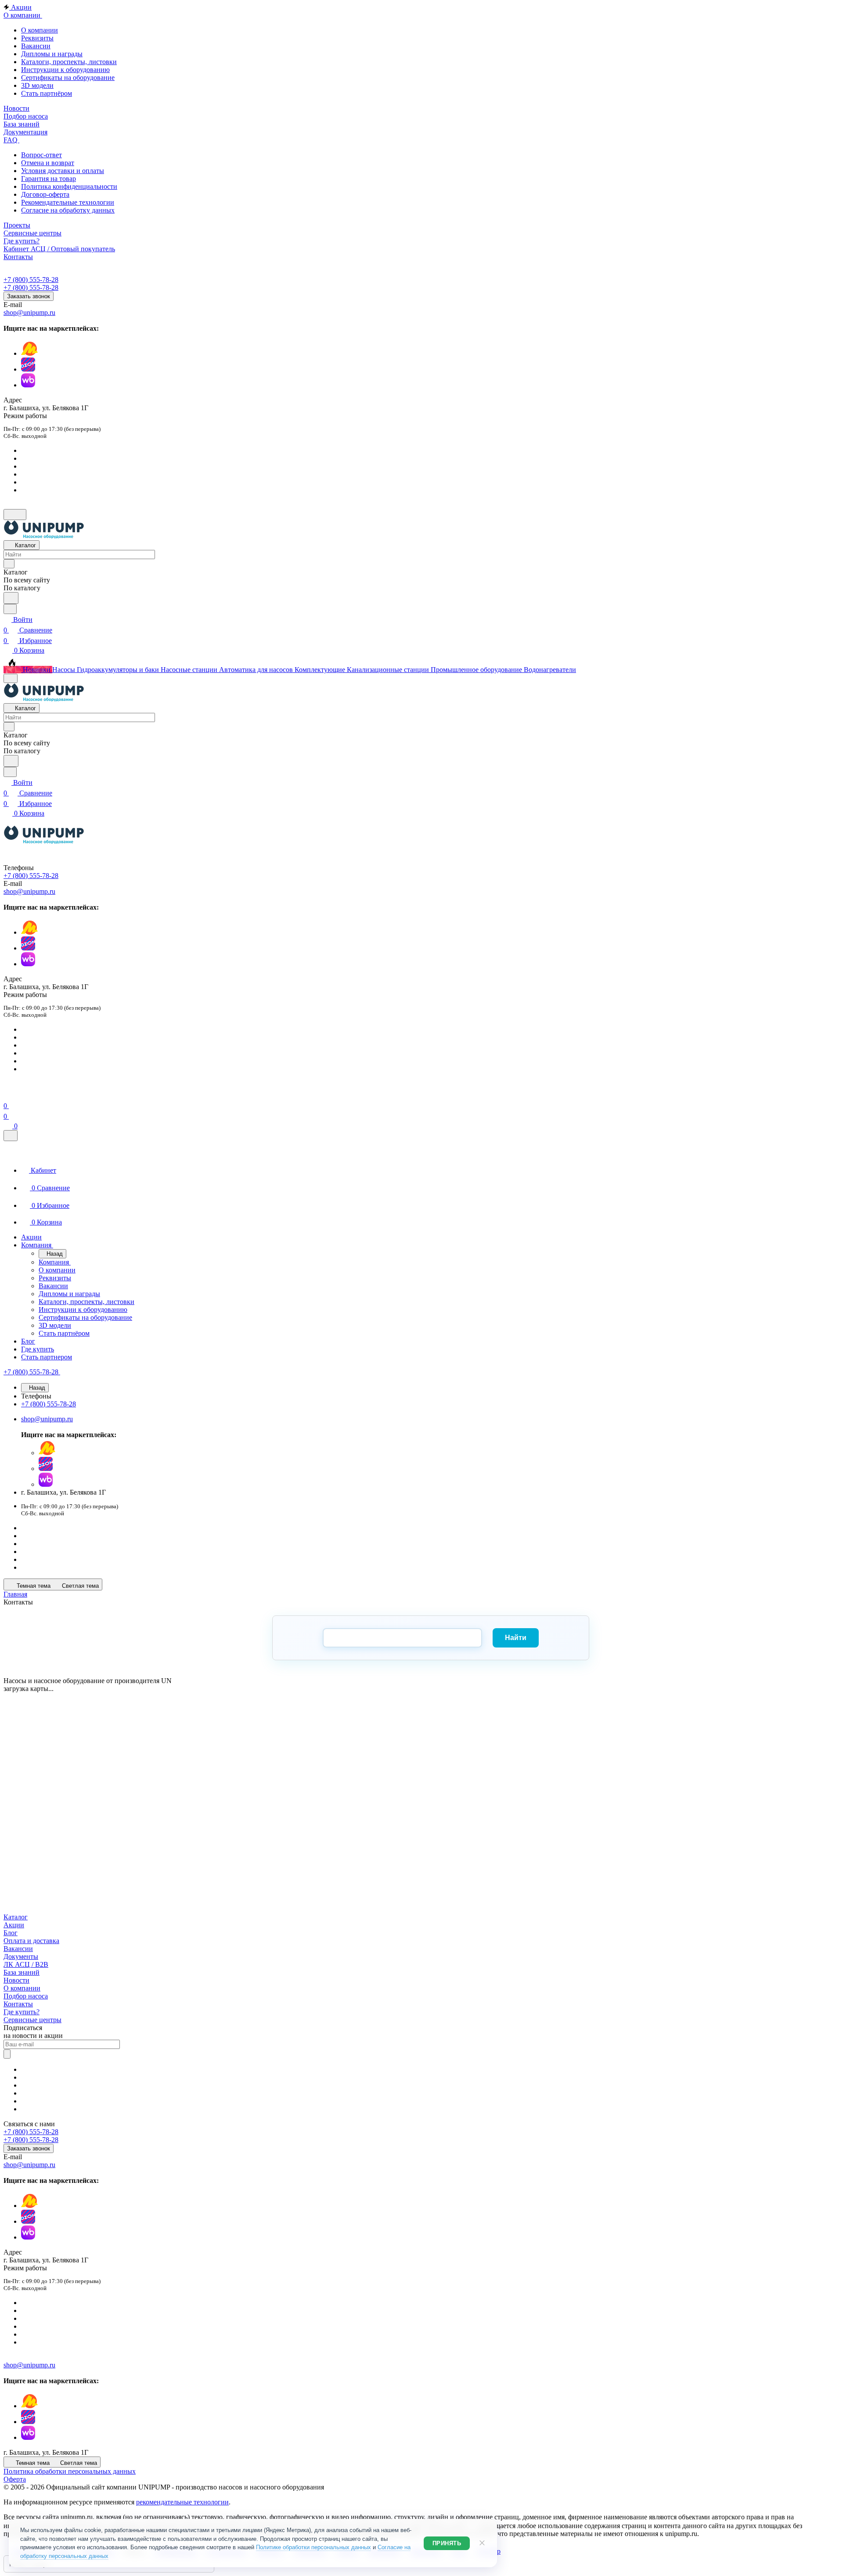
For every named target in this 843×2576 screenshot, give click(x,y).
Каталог (16, 1917)
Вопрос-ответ (41, 155)
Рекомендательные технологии (68, 202)
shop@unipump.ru (29, 313)
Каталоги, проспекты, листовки (69, 62)
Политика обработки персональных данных (70, 2471)
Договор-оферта (45, 194)
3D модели (37, 85)
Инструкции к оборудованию (65, 70)
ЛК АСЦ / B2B (26, 1964)
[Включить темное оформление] (15, 515)
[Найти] (11, 598)
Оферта (15, 2479)
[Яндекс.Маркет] (29, 353)
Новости (16, 1980)
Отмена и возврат (48, 163)
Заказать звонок (29, 296)
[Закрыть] (11, 1136)
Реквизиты (37, 38)
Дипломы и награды (52, 54)
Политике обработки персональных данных (313, 2547)
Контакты (18, 2004)
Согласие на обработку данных (68, 210)
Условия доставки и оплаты (63, 171)
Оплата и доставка (31, 1941)
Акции (14, 1925)
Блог (11, 1933)
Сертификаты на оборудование (68, 78)
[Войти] (7, 1095)
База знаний (22, 1972)
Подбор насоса (26, 1996)
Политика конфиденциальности (69, 186)
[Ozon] (28, 369)
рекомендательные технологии (182, 2502)
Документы (21, 1956)
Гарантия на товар (49, 179)
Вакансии (36, 46)
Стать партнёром (47, 93)
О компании (40, 30)
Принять (447, 2543)
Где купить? (22, 2012)
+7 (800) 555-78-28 (31, 280)
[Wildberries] (28, 385)
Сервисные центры (32, 2020)
